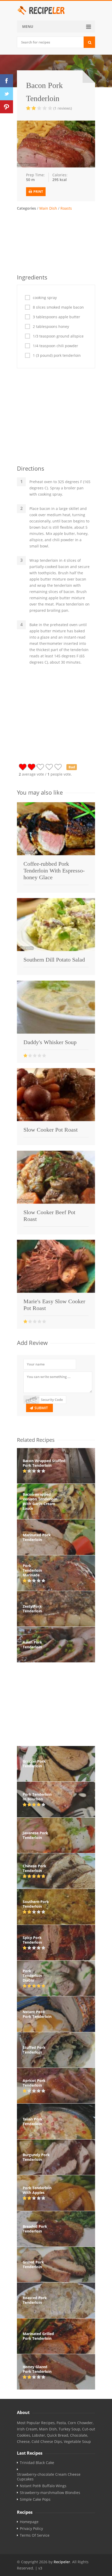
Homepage (29, 2522)
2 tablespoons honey (51, 327)
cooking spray (45, 298)
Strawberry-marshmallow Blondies (50, 2493)
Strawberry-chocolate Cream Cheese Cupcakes (49, 2477)
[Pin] (7, 107)
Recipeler (62, 2562)
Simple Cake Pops (35, 2499)
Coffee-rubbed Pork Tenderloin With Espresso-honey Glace (54, 871)
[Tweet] (7, 94)
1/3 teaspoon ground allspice (58, 336)
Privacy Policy (31, 2529)
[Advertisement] (56, 241)
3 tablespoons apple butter (57, 317)
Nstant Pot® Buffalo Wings (43, 2486)
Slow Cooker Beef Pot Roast (49, 1216)
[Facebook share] (7, 81)
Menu (28, 26)
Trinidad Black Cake (37, 2463)
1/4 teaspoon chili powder (55, 346)
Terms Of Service (35, 2535)
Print (38, 192)
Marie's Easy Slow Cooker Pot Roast (54, 1305)
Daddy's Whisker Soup (50, 1042)
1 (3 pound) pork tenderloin (57, 355)
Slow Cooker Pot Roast (51, 1130)
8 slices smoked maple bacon (58, 307)
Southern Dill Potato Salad (54, 960)
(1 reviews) (63, 108)
